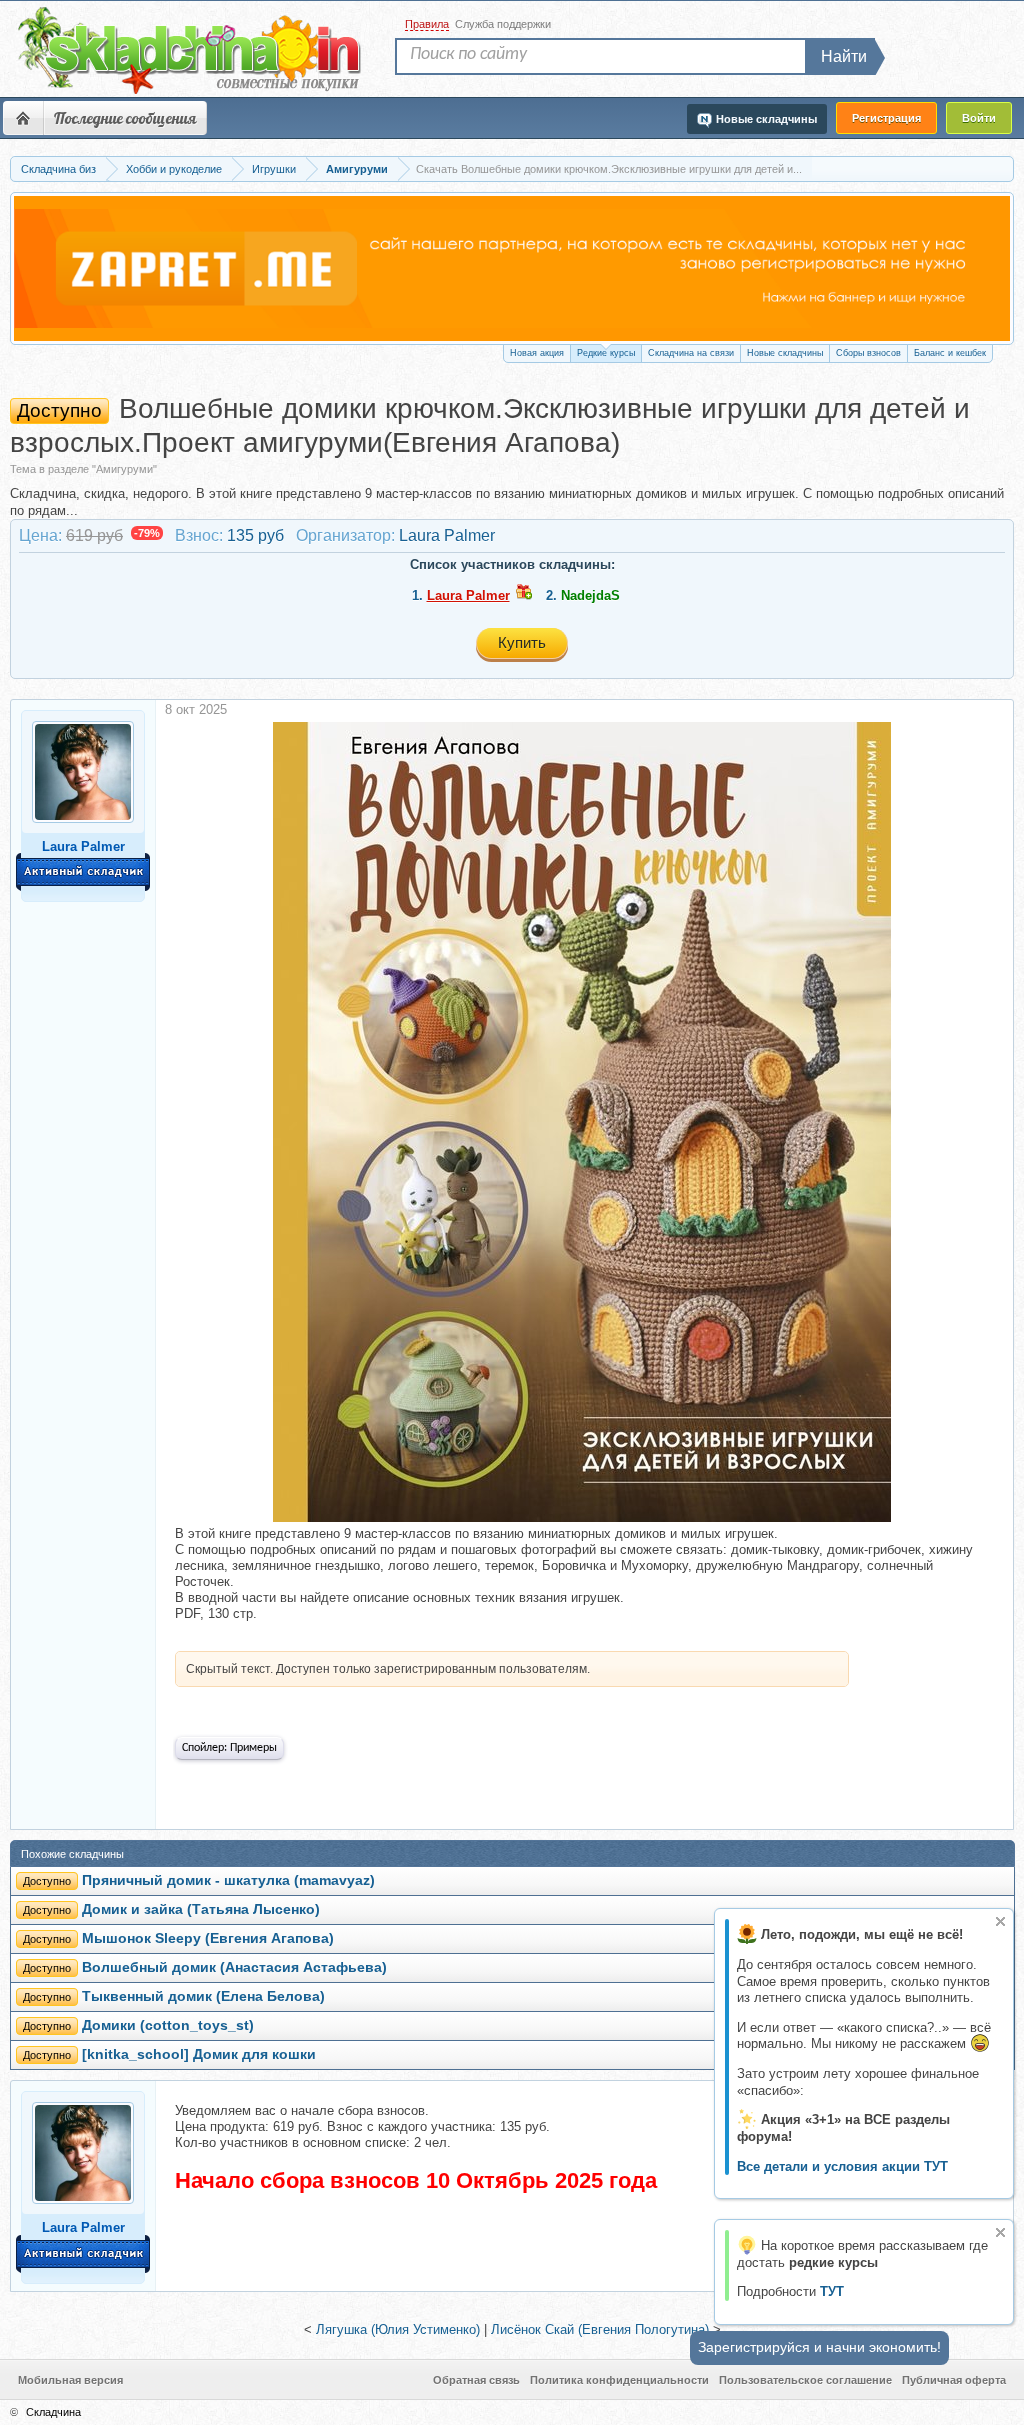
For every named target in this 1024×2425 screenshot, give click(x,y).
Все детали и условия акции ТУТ (842, 2166)
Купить (522, 642)
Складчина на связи (691, 353)
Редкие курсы (606, 353)
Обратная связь (476, 2380)
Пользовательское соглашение (805, 2380)
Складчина (53, 2412)
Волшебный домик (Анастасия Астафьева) (234, 1967)
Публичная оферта (954, 2380)
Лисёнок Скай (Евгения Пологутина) (600, 2329)
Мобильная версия (70, 2380)
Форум (23, 118)
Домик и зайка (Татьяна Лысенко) (201, 1909)
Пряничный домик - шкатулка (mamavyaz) (228, 1880)
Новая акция (537, 353)
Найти (844, 56)
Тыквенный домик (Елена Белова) (203, 1996)
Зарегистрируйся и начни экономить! (819, 2347)
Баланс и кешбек (950, 353)
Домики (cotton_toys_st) (168, 2025)
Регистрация (886, 118)
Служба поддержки (503, 24)
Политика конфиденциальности (619, 2380)
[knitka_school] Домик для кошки (199, 2054)
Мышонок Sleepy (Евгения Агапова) (208, 1938)
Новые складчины (785, 353)
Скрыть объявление (1000, 1921)
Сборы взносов (868, 353)
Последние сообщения (125, 118)
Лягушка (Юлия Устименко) (398, 2329)
